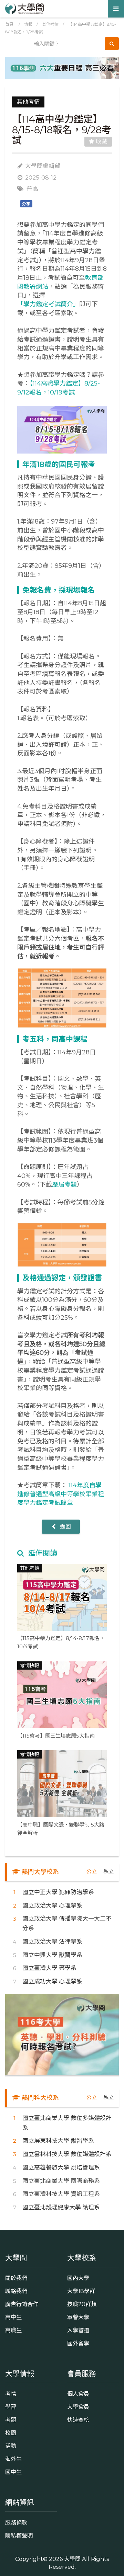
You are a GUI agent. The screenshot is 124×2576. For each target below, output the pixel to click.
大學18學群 (81, 2291)
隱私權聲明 (19, 2535)
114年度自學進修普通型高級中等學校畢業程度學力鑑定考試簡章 (61, 1494)
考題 (11, 2420)
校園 (11, 2433)
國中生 (13, 2472)
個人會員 (78, 2394)
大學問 (72, 2559)
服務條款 (16, 2522)
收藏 (101, 141)
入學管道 (78, 2330)
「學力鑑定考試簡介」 (48, 304)
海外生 (13, 2459)
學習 (11, 2407)
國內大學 (78, 2278)
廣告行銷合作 (22, 2304)
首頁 (9, 24)
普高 (32, 189)
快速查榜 (78, 2420)
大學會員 (78, 2407)
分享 (26, 204)
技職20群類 (82, 2304)
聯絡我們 (16, 2291)
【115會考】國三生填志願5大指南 (56, 1736)
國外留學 (78, 2343)
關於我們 (16, 2278)
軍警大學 (78, 2317)
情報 (28, 24)
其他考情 (50, 24)
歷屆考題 (64, 1184)
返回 (65, 1526)
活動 (11, 2446)
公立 (92, 1871)
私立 (108, 1871)
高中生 (13, 2317)
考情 (11, 2394)
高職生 (13, 2330)
